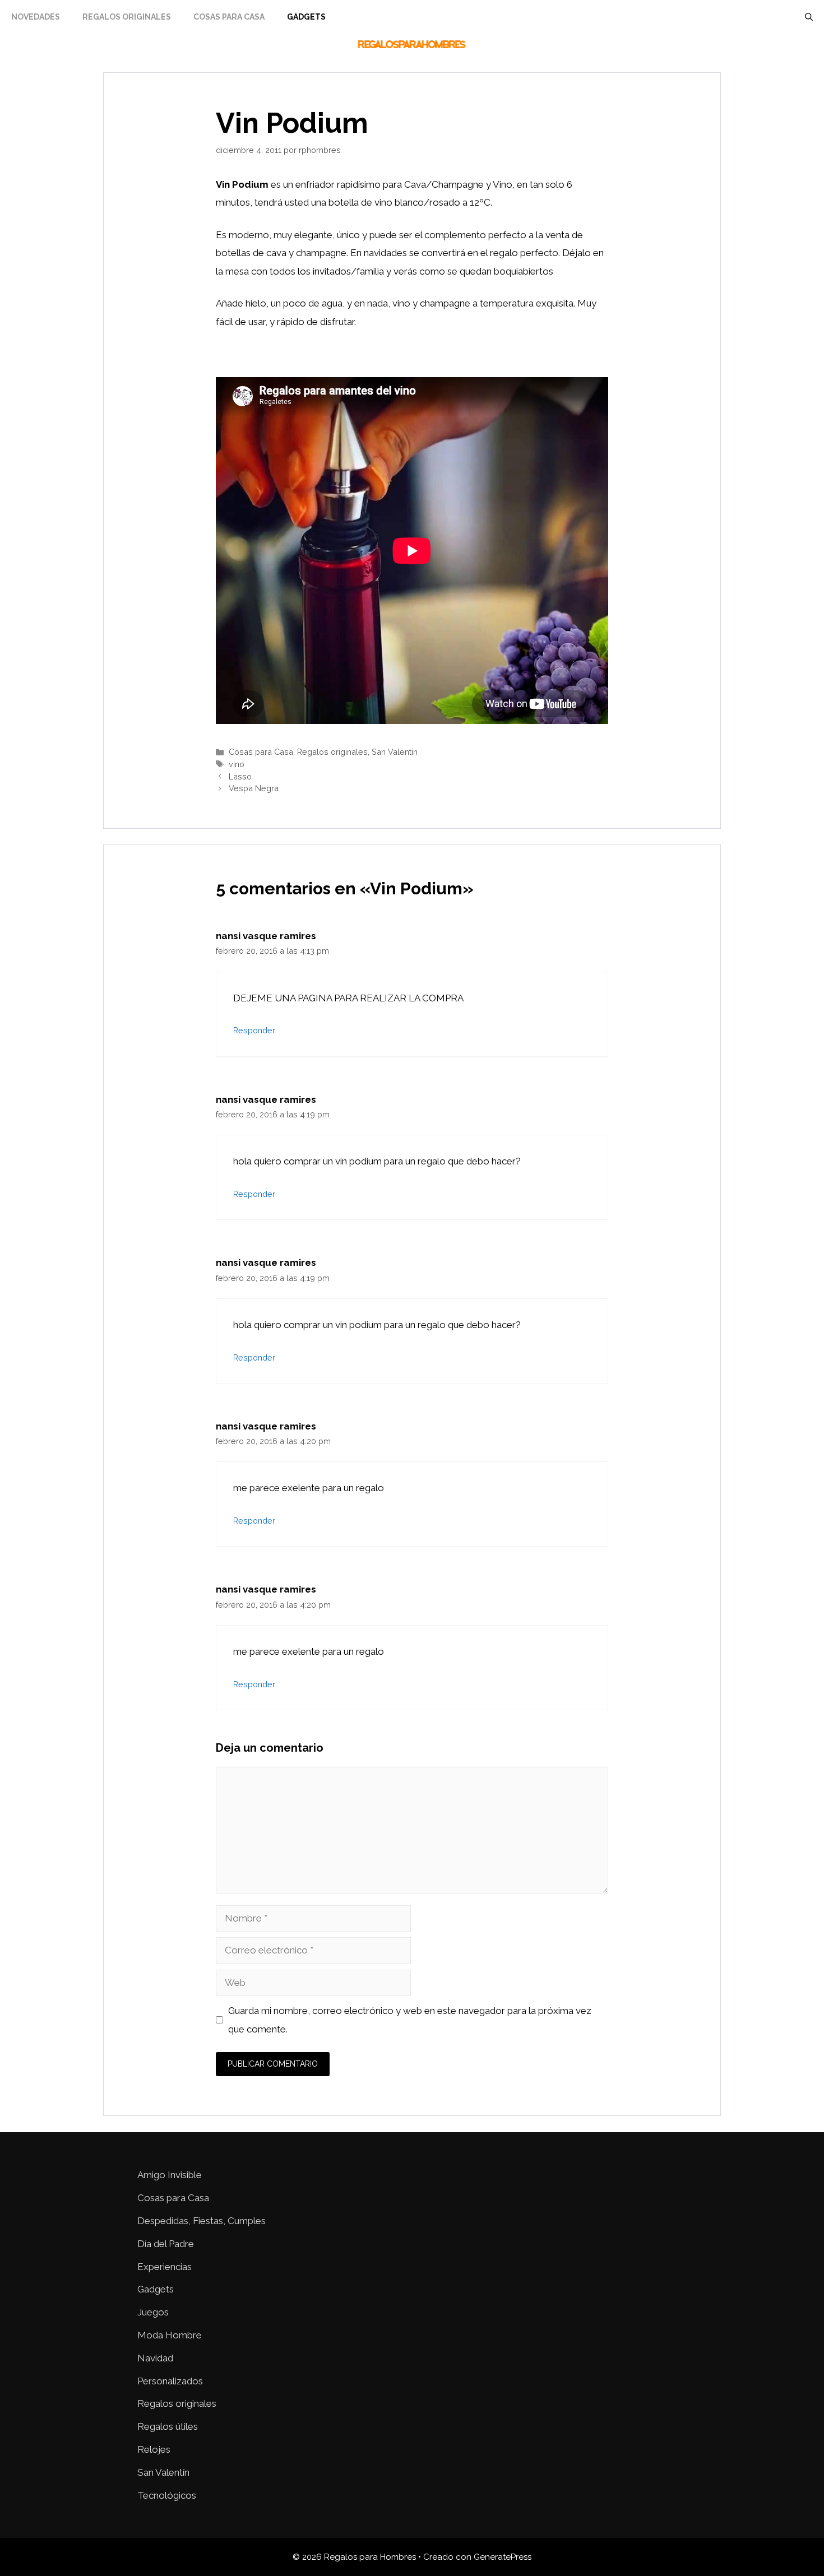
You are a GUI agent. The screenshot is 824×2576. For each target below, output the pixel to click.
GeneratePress (503, 2557)
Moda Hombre (170, 2335)
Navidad (155, 2358)
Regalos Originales (127, 17)
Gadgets (306, 17)
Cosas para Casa (229, 17)
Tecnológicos (167, 2495)
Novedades (36, 17)
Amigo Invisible (170, 2175)
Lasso (240, 776)
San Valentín (395, 752)
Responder (254, 1030)
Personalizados (170, 2381)
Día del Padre (166, 2244)
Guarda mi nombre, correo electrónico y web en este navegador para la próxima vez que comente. (410, 2020)
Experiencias (165, 2267)
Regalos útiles (168, 2426)
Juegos (153, 2312)
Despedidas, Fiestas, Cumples (202, 2221)
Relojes (154, 2449)
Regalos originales (332, 752)
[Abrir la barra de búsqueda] (809, 17)
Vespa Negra (254, 788)
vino (237, 764)
